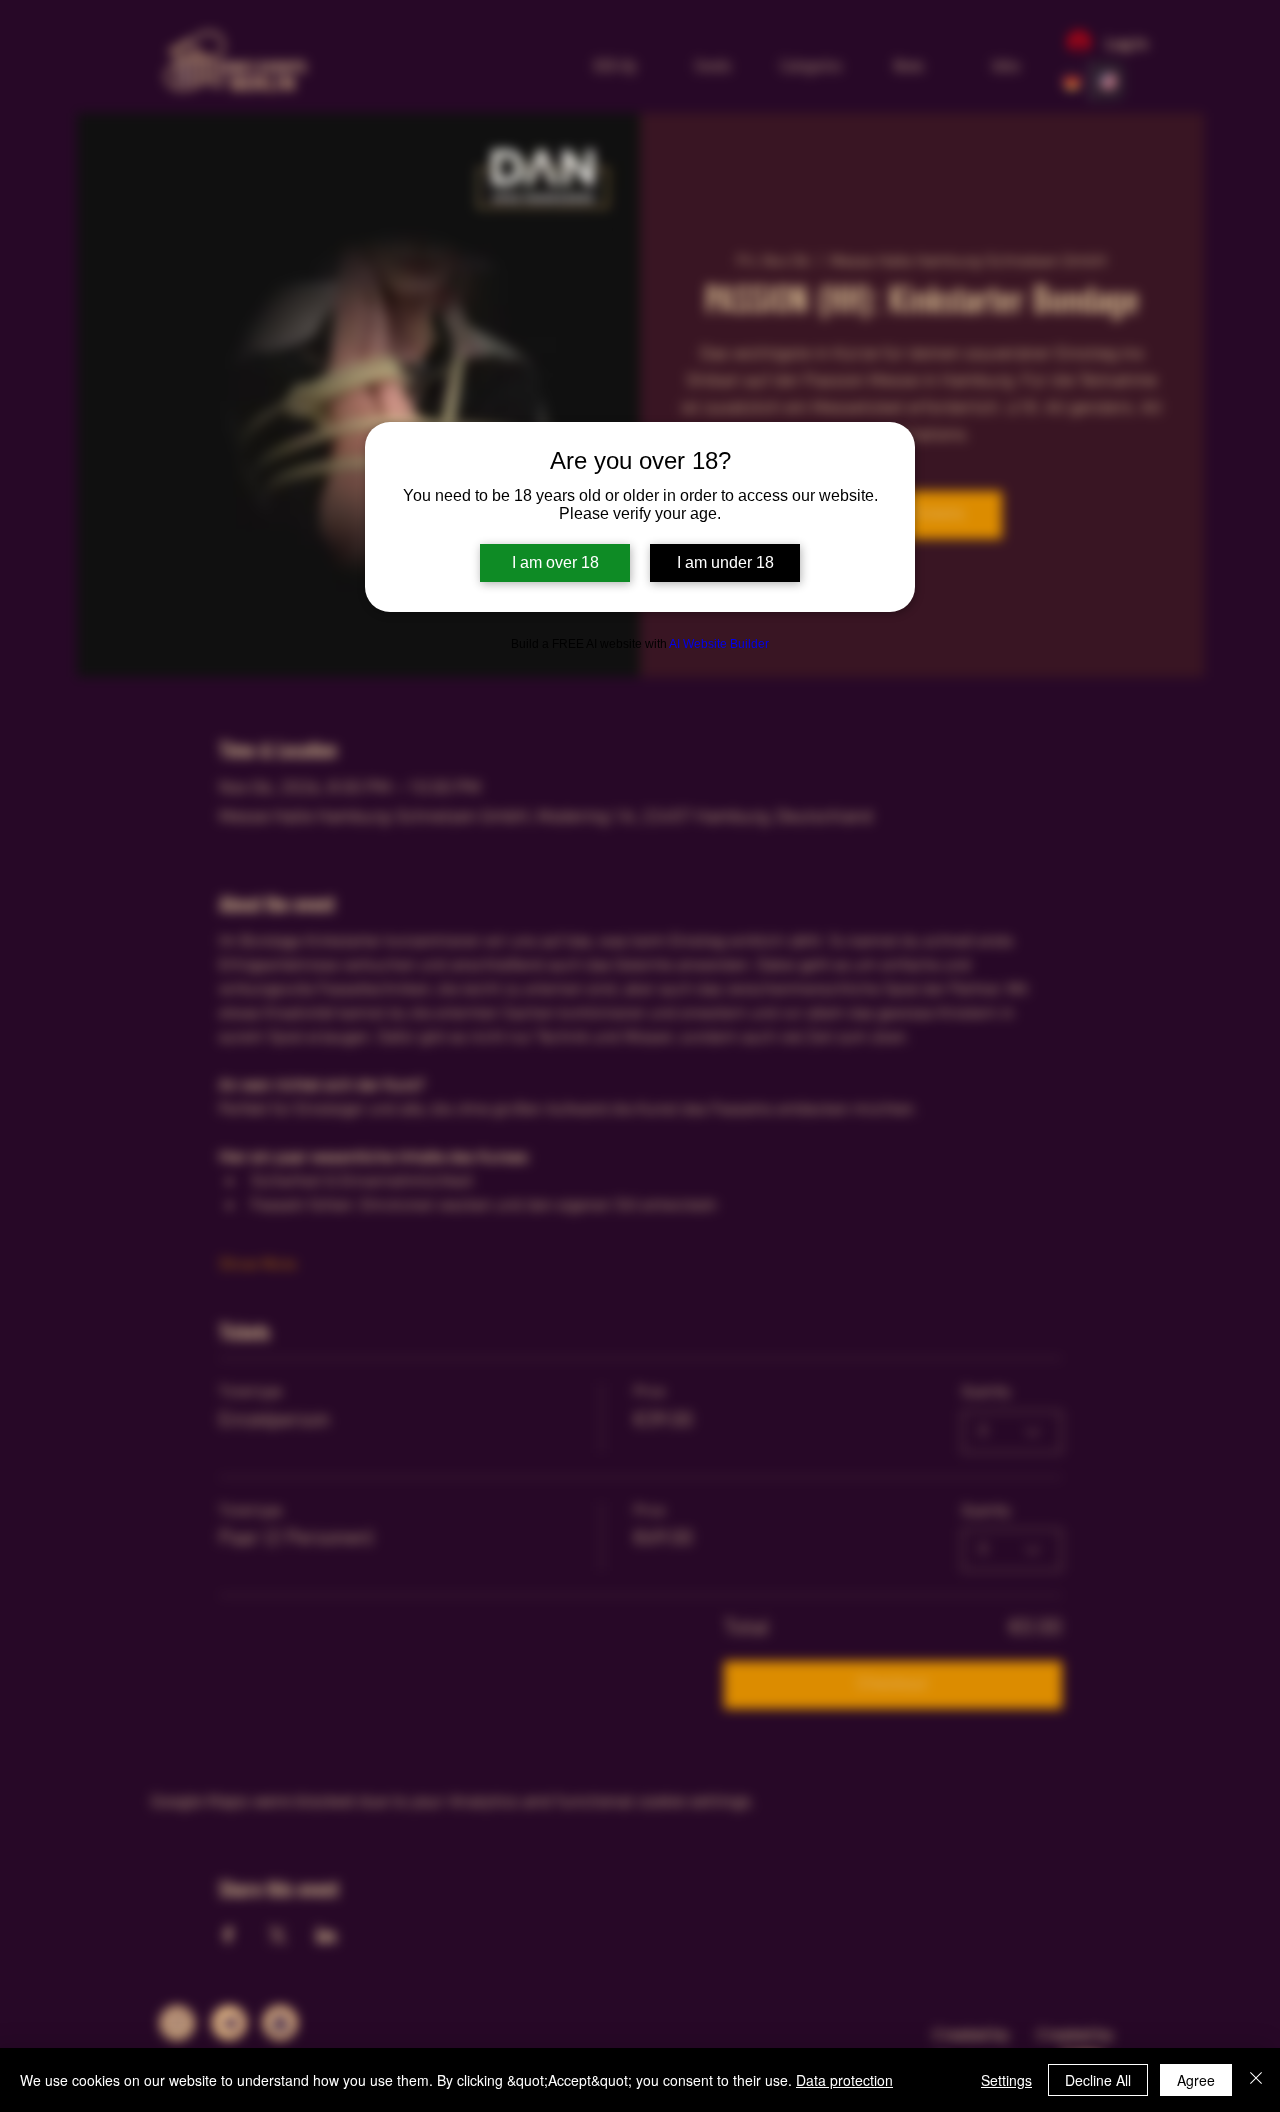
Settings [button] (1006, 2080)
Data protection (844, 2080)
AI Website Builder (719, 644)
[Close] (1256, 2080)
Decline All (1098, 2080)
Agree (1196, 2080)
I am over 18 (555, 562)
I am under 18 (725, 562)
